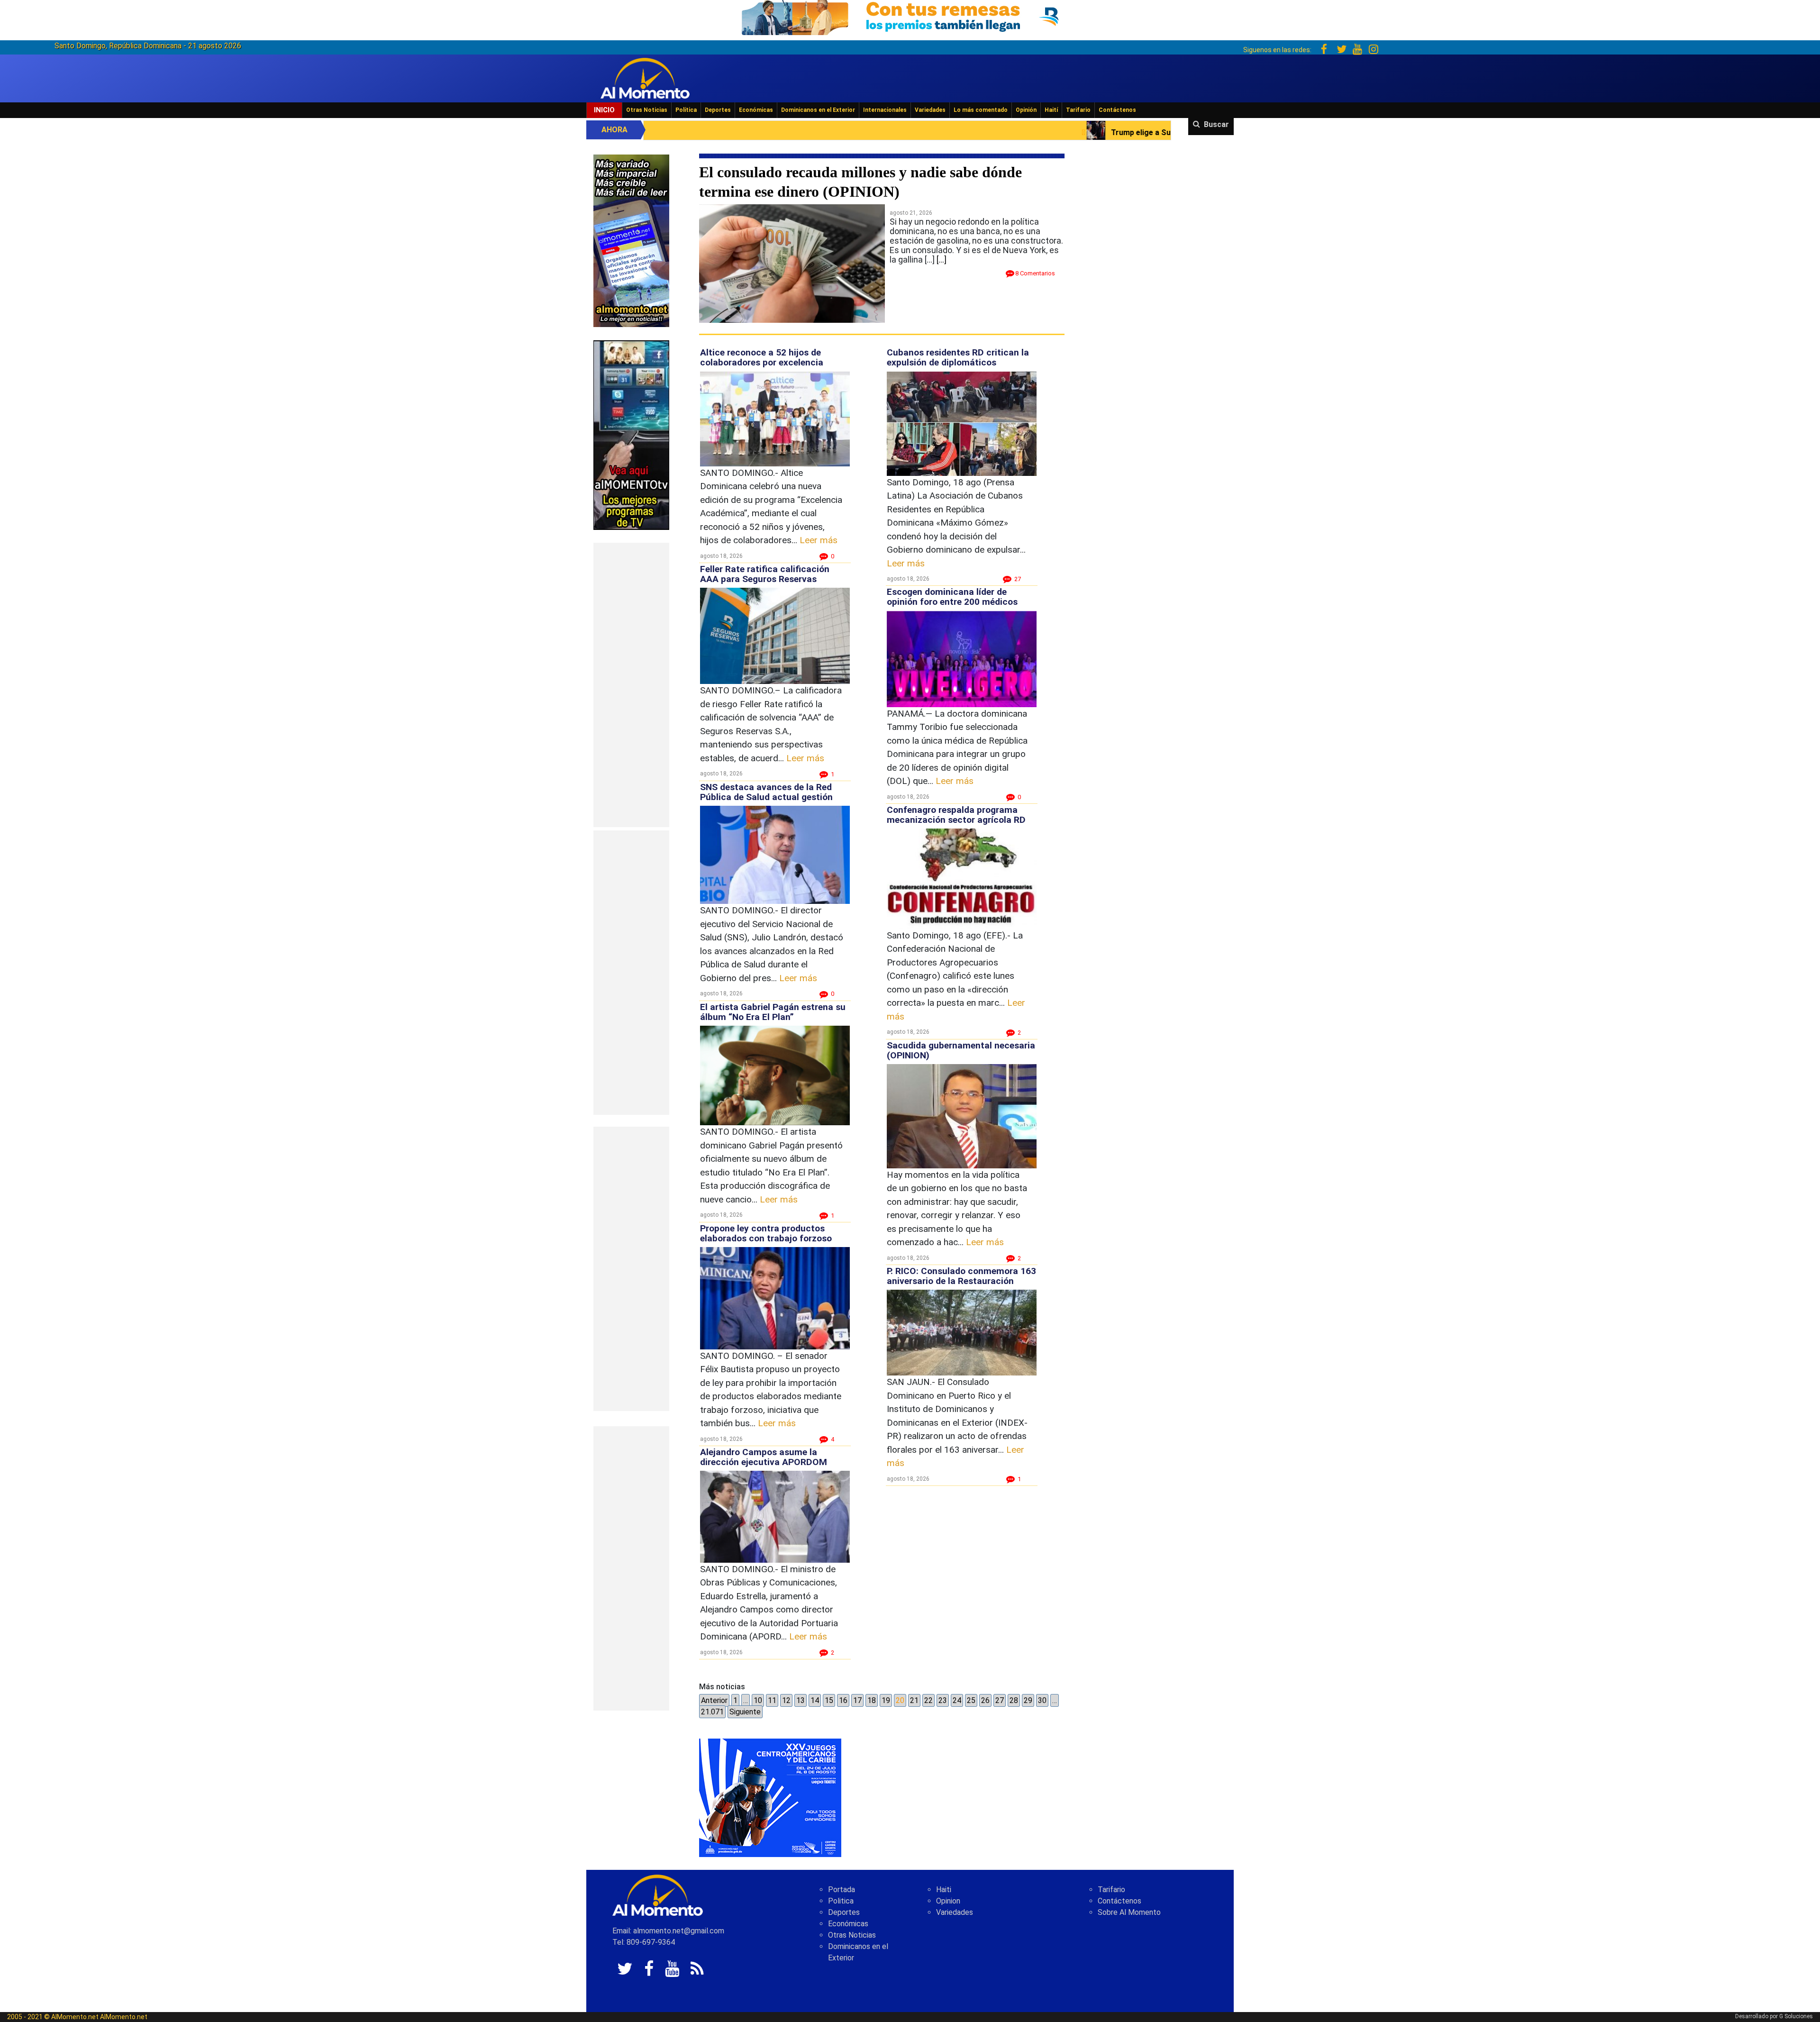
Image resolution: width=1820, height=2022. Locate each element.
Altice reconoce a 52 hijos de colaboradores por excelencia (762, 357)
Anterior (714, 1700)
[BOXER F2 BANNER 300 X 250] (770, 1797)
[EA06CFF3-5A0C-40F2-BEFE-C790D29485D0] (631, 434)
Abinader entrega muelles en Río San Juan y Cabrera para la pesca (1165, 132)
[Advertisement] (631, 685)
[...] (942, 260)
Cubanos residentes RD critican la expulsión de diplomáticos (958, 357)
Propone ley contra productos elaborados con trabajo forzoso (766, 1233)
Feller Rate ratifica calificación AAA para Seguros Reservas (765, 574)
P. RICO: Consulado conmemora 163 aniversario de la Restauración (961, 1276)
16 (843, 1700)
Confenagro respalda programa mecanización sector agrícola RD (956, 815)
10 (758, 1700)
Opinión (1026, 110)
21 (914, 1700)
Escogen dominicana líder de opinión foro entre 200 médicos (952, 597)
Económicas (756, 110)
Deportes (718, 110)
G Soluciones (1796, 2016)
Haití (1051, 110)
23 (943, 1700)
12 (786, 1700)
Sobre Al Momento (1129, 1912)
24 (957, 1700)
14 (815, 1700)
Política (686, 110)
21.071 (712, 1712)
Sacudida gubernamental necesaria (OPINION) (961, 1050)
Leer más (819, 540)
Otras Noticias (647, 110)
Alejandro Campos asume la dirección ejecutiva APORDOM (764, 1457)
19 (886, 1700)
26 (985, 1700)
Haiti (944, 1890)
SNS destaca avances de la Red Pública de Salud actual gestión (766, 792)
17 (857, 1700)
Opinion (948, 1901)
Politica (841, 1901)
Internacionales (885, 110)
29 (1028, 1700)
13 (801, 1700)
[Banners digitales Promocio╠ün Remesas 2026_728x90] (910, 16)
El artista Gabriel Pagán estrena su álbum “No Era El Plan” (773, 1012)
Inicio (604, 110)
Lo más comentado (981, 110)
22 (928, 1700)
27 (1000, 1700)
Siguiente (745, 1712)
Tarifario (1078, 110)
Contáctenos (1117, 110)
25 (971, 1700)
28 (1014, 1700)
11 (772, 1700)
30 (1042, 1700)
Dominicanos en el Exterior (818, 110)
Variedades (930, 110)
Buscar (1216, 124)
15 (829, 1700)
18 (872, 1700)
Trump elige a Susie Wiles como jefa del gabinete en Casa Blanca (894, 132)
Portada (842, 1890)
